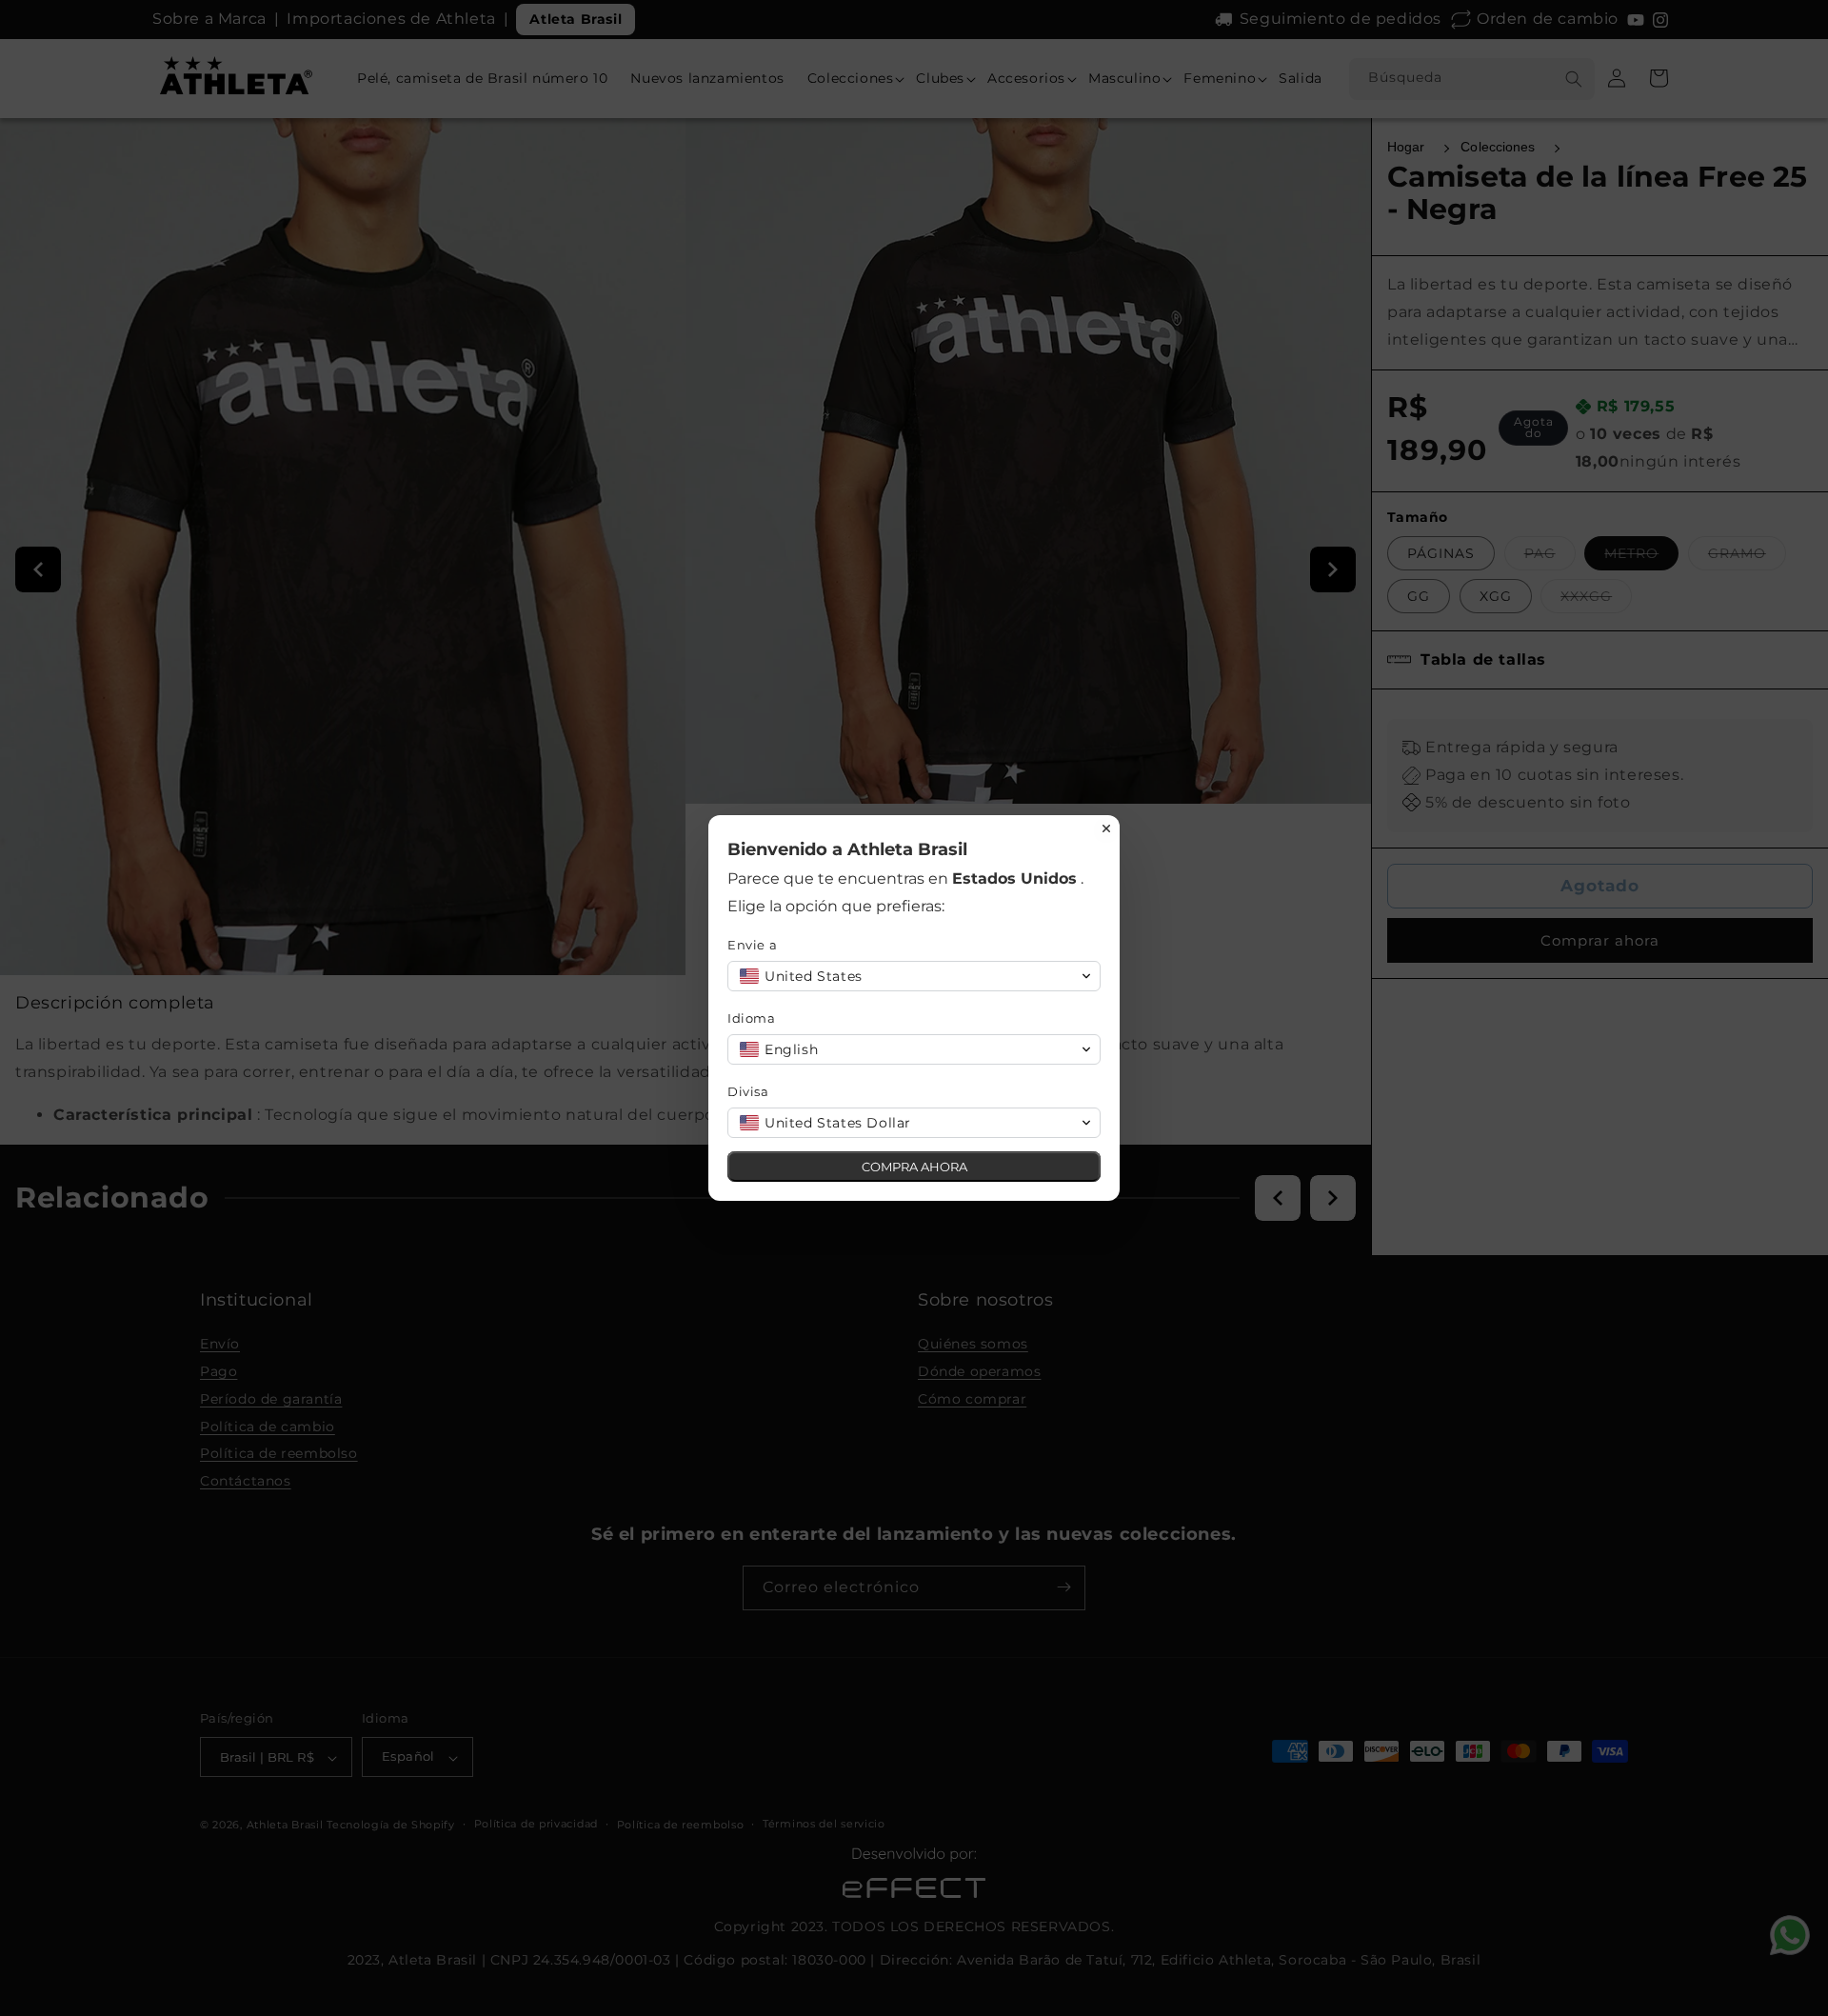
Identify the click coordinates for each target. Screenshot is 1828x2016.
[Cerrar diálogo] (1106, 828)
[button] (914, 976)
